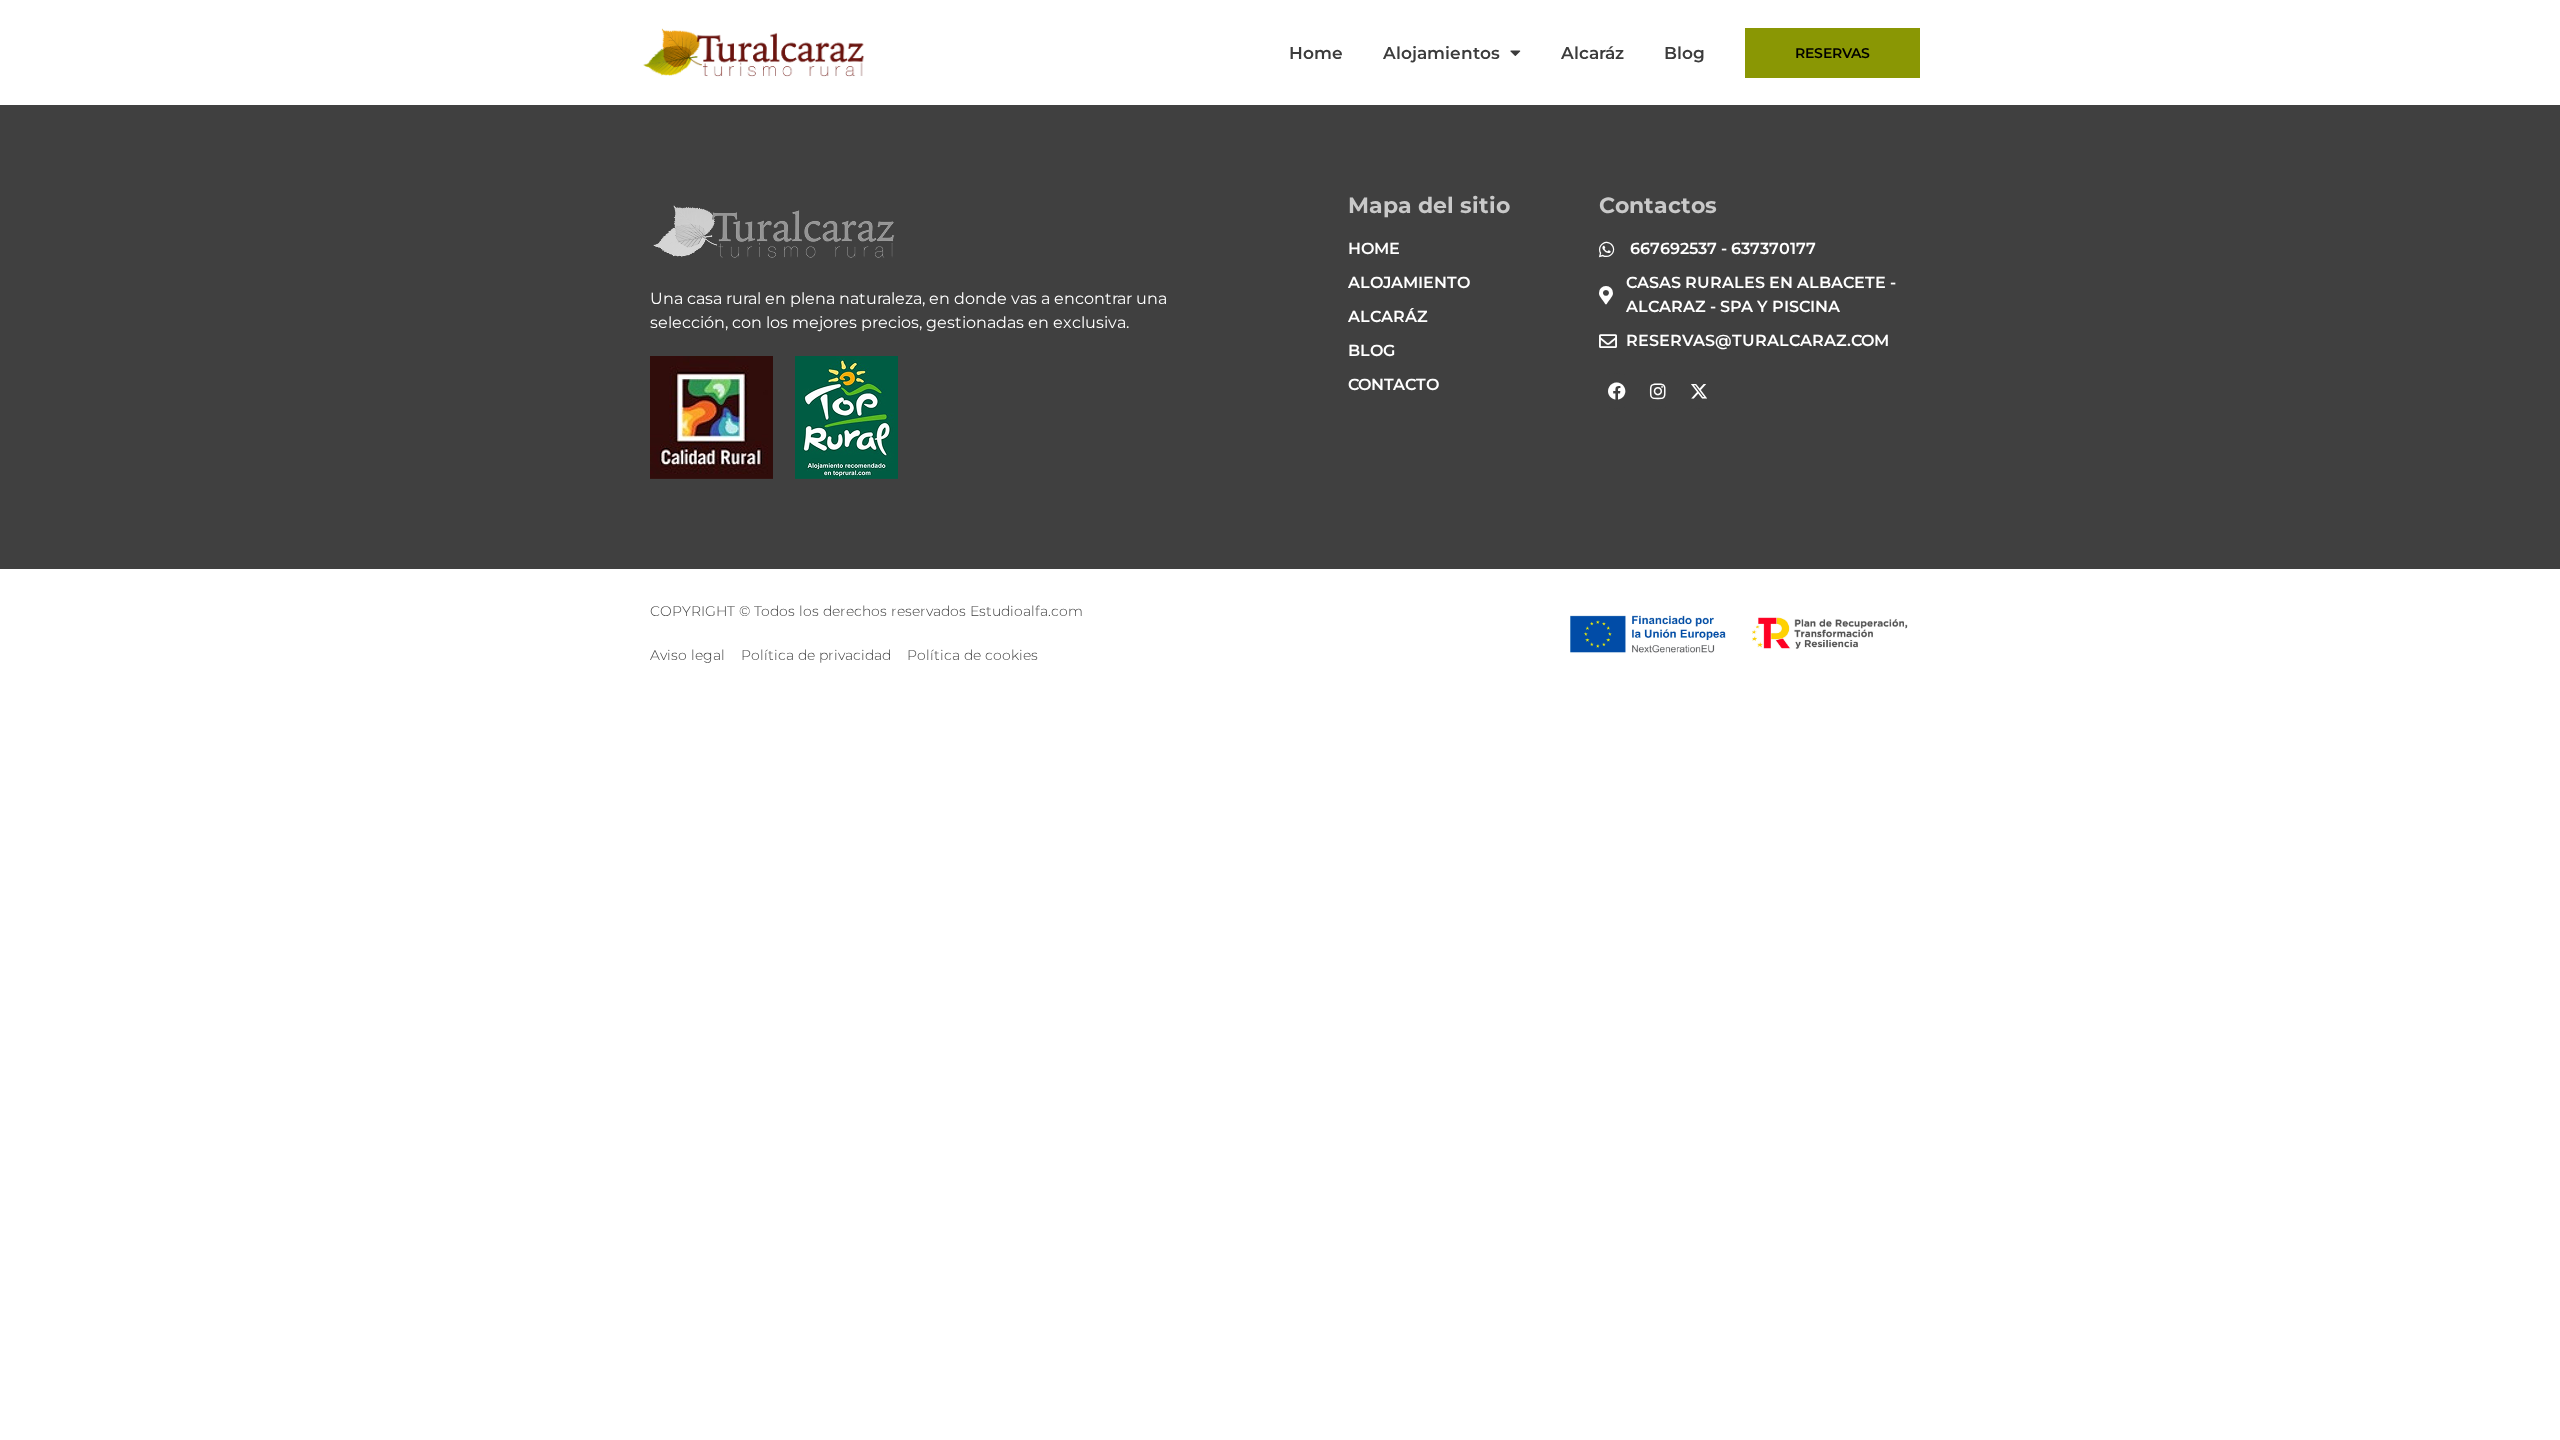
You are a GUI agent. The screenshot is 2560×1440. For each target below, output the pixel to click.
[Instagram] (1658, 391)
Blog (1684, 53)
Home (1316, 53)
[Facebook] (1617, 391)
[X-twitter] (1699, 391)
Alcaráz (1592, 53)
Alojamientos (1441, 53)
